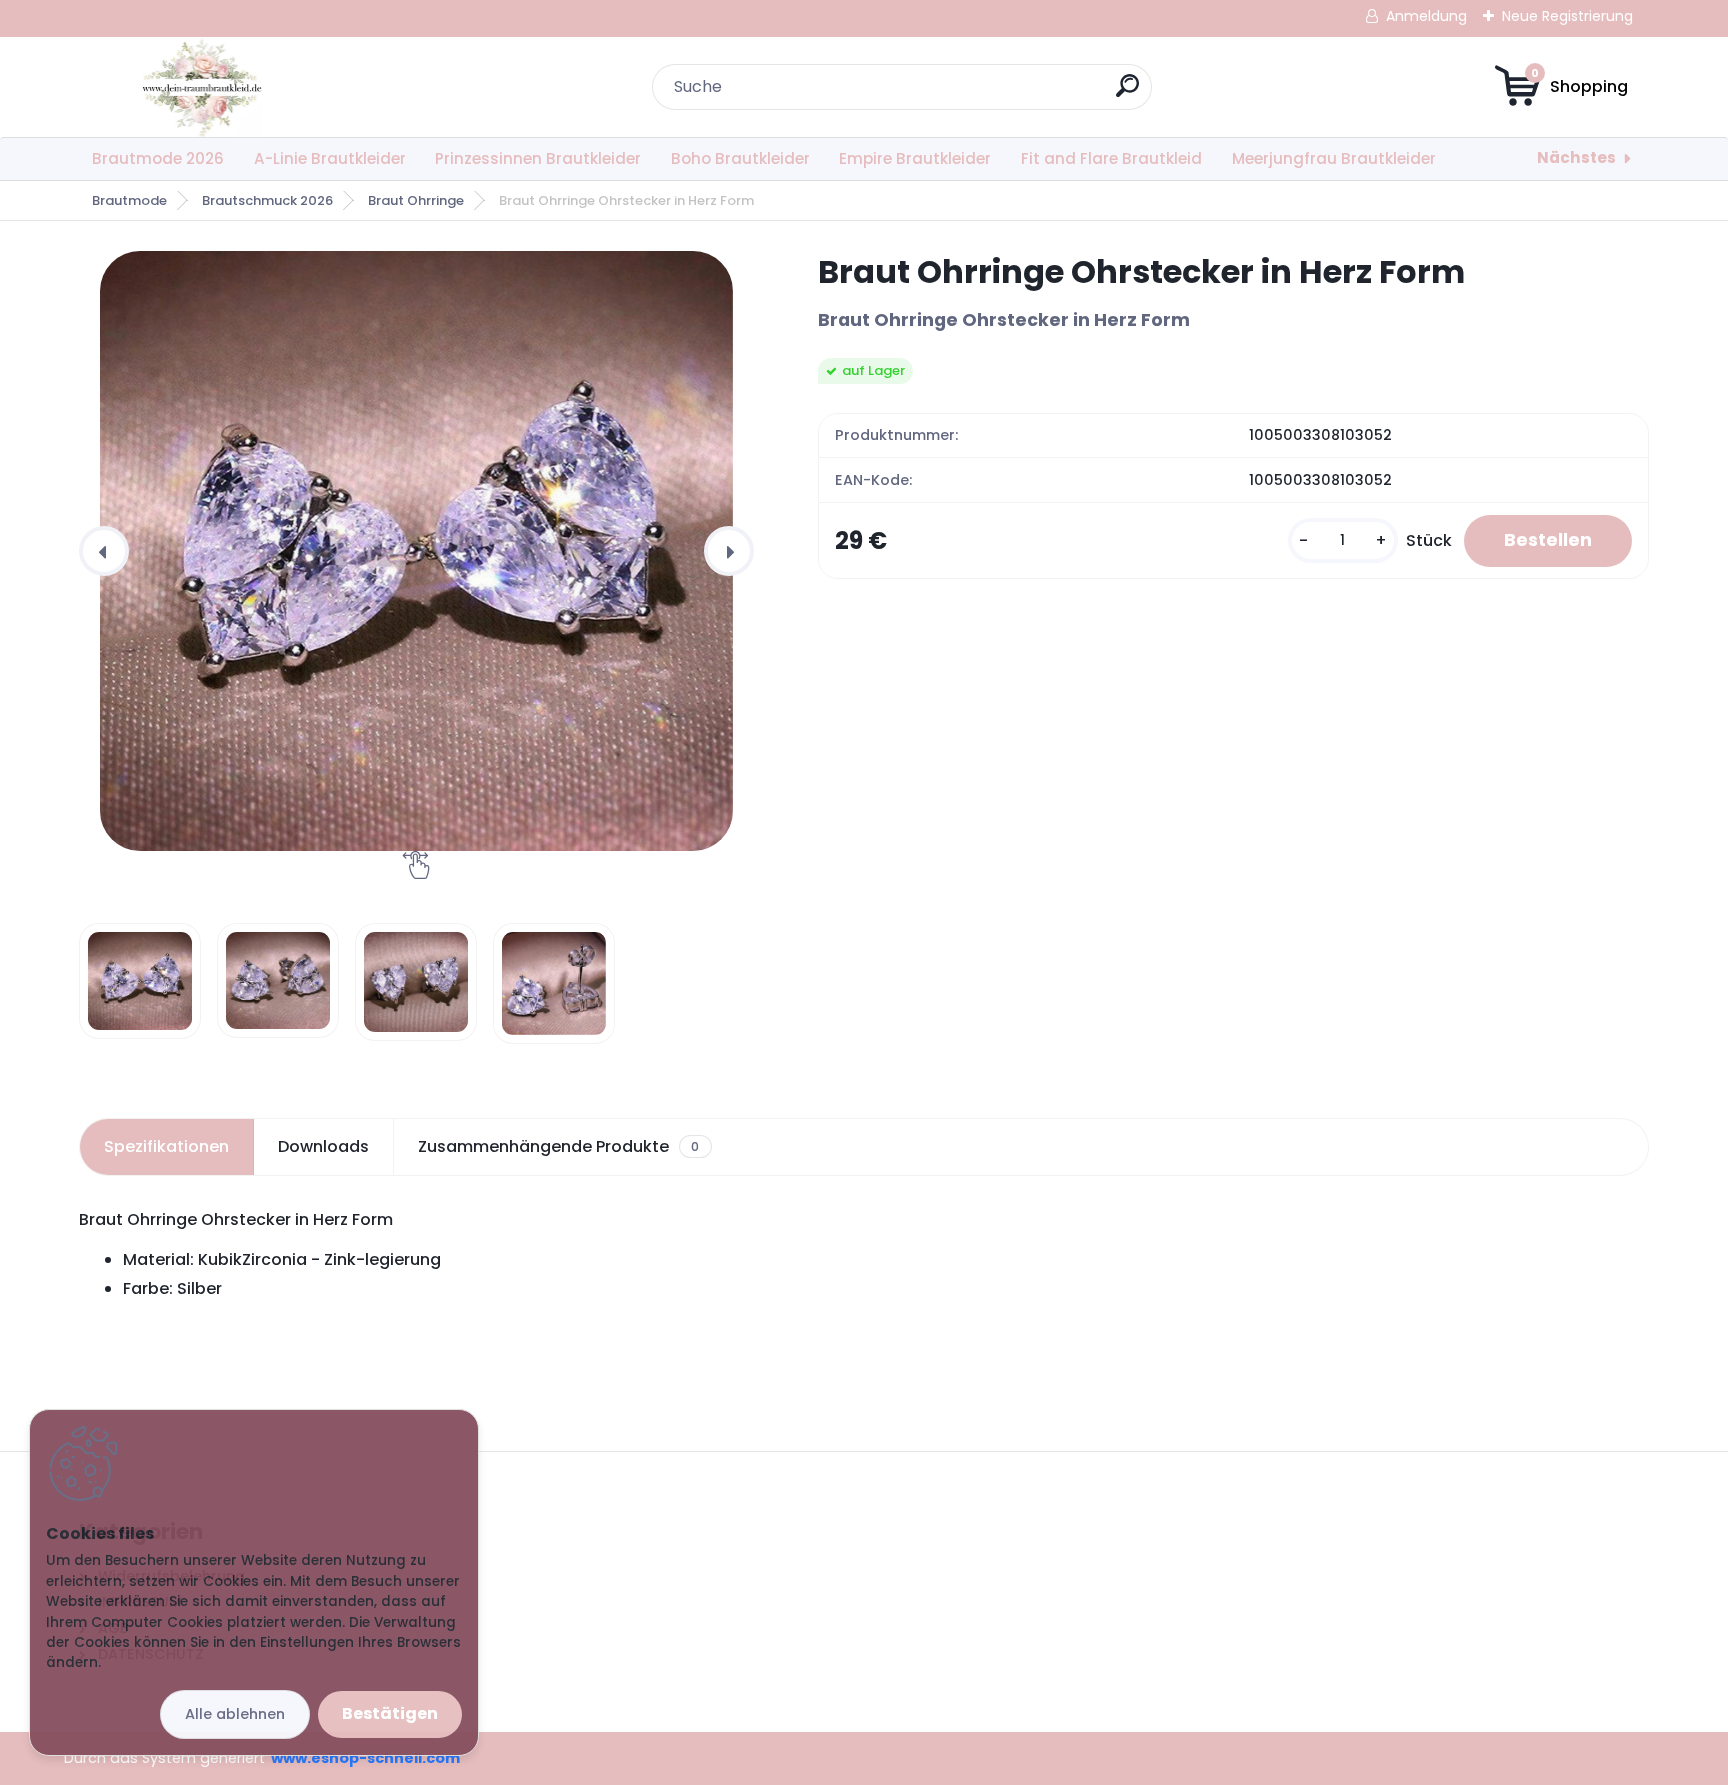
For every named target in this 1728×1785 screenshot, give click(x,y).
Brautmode (129, 200)
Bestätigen (390, 1713)
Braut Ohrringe (416, 200)
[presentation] (104, 551)
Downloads (323, 1146)
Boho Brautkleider (740, 158)
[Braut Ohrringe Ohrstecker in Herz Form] (416, 551)
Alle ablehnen (235, 1714)
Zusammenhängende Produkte (558, 1146)
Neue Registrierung (1567, 16)
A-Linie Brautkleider (330, 158)
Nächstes (1576, 157)
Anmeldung (1426, 16)
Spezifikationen (166, 1146)
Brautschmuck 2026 (267, 200)
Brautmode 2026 (158, 158)
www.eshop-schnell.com (365, 1758)
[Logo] (201, 87)
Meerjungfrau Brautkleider (1334, 158)
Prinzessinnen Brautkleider (538, 158)
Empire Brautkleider (915, 158)
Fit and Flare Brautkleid (1111, 158)
